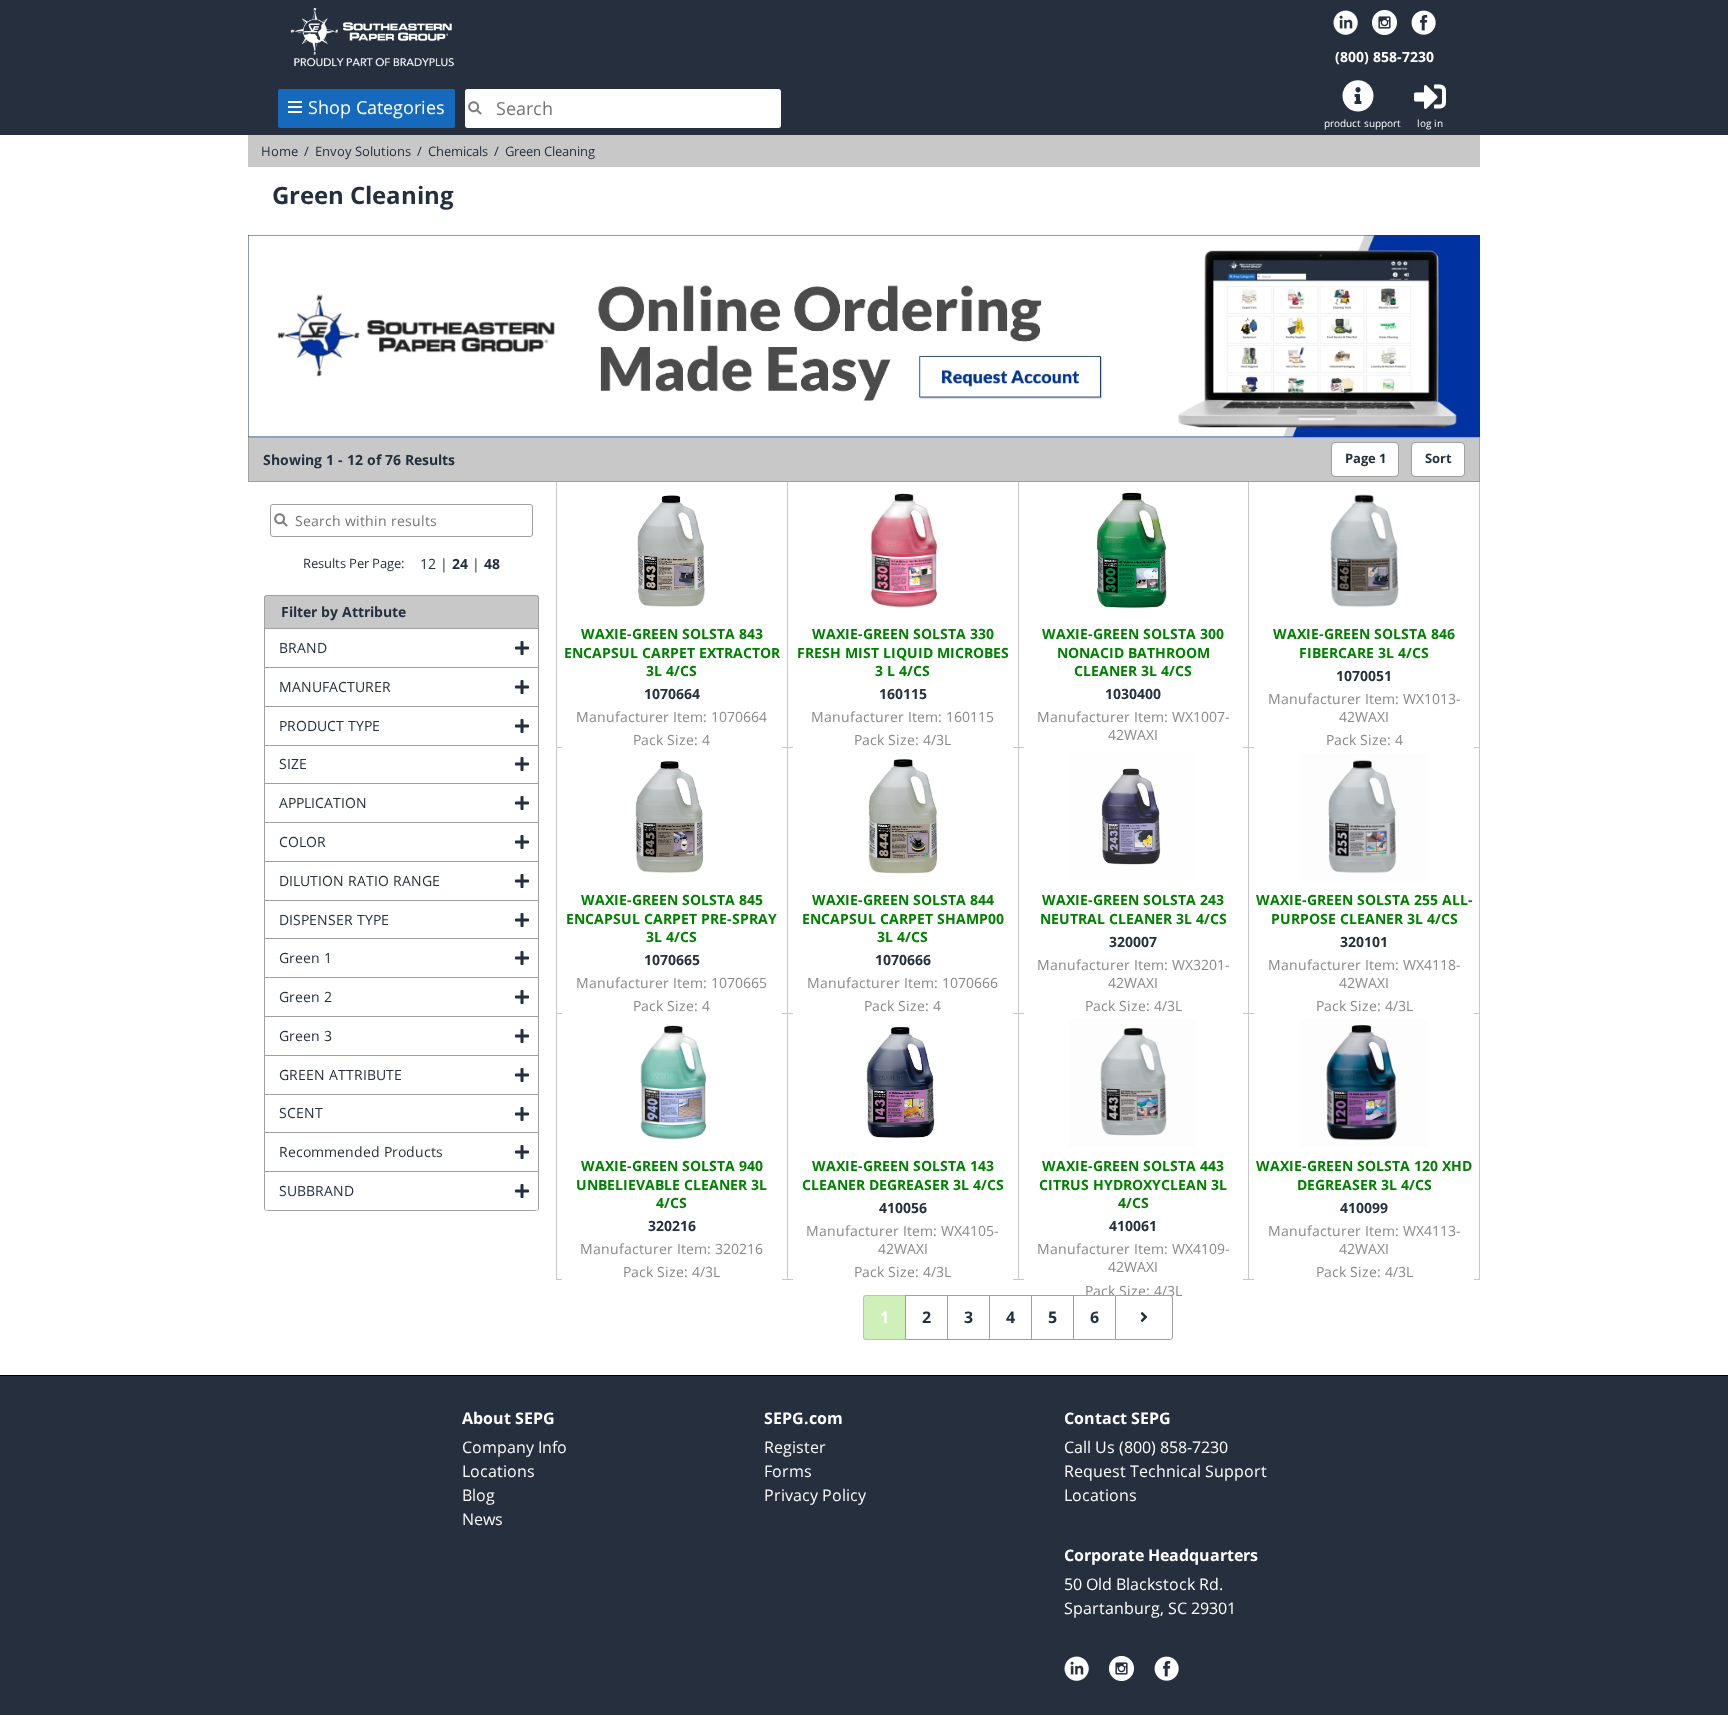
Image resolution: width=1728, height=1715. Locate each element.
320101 (1364, 941)
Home (532, 37)
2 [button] (926, 1317)
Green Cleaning (550, 151)
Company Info (514, 1447)
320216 (672, 1225)
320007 (1133, 941)
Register (795, 1447)
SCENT (382, 1112)
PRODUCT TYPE (408, 725)
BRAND (384, 647)
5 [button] (1052, 1317)
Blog (478, 1495)
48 (492, 563)
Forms (788, 1471)
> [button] (1144, 1317)
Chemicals (458, 151)
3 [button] (968, 1317)
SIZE (374, 763)
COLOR (383, 841)
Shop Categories (376, 107)
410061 (1133, 1225)
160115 (903, 693)
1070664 (672, 693)
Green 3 (386, 1035)
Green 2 (386, 996)
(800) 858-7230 (1384, 56)
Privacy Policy (815, 1495)
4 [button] (1010, 1317)
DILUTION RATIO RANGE (408, 880)
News (482, 1519)
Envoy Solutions (363, 151)
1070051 (1364, 675)
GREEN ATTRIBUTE (408, 1074)
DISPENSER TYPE (408, 919)
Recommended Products (408, 1151)
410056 (903, 1207)
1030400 (1133, 693)
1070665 (672, 959)
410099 (1364, 1207)
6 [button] (1094, 1317)
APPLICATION (404, 802)
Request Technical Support (1165, 1471)
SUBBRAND (397, 1190)
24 (460, 563)
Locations (498, 1471)
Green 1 (386, 957)
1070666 (903, 959)
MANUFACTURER (408, 686)
